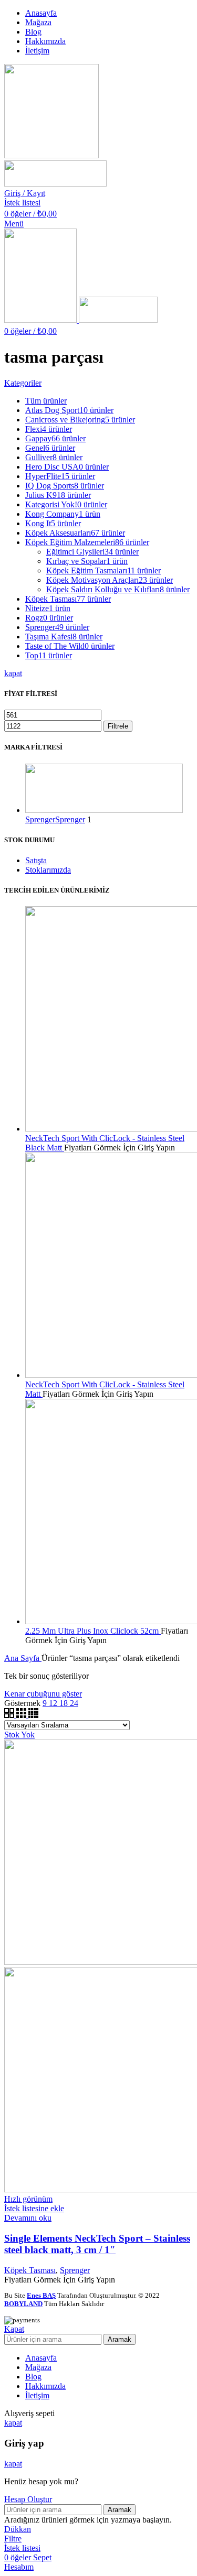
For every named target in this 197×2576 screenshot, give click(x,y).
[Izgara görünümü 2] (10, 1715)
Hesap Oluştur (28, 2499)
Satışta (36, 860)
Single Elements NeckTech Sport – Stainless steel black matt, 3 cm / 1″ (97, 2244)
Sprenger (75, 2270)
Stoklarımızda (48, 870)
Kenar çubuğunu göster (43, 1694)
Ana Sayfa (23, 1658)
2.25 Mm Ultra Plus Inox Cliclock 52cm (93, 1631)
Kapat (14, 2329)
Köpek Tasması (30, 2270)
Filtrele (118, 726)
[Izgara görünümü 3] (22, 1715)
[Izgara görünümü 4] (33, 1715)
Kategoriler (23, 383)
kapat (13, 673)
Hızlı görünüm (28, 2199)
